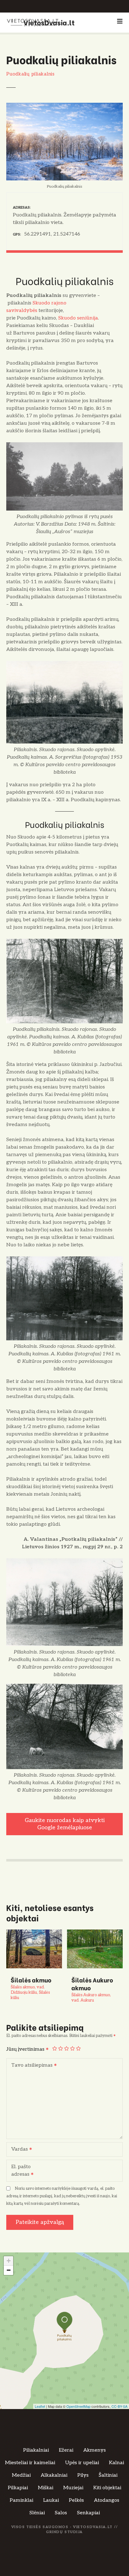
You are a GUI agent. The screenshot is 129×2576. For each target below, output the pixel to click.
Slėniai (37, 2513)
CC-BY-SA (119, 2406)
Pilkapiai (18, 2488)
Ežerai (66, 2450)
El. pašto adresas (19, 2171)
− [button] (9, 2270)
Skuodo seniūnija (78, 318)
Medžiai (21, 2475)
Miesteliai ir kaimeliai (30, 2463)
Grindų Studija (64, 2532)
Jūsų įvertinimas (26, 2049)
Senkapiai (88, 2513)
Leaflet (40, 2406)
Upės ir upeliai (82, 2463)
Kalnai (116, 2463)
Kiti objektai (107, 2488)
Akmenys (95, 2450)
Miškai (46, 2488)
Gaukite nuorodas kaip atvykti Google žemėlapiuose (65, 1824)
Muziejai (73, 2488)
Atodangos (107, 2500)
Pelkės (76, 2500)
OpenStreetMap (78, 2406)
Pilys (83, 2475)
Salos (61, 2513)
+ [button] (9, 2261)
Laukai (51, 2500)
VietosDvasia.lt (49, 22)
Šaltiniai (108, 2475)
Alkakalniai (54, 2475)
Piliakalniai (36, 2450)
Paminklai (21, 2500)
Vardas (18, 2150)
